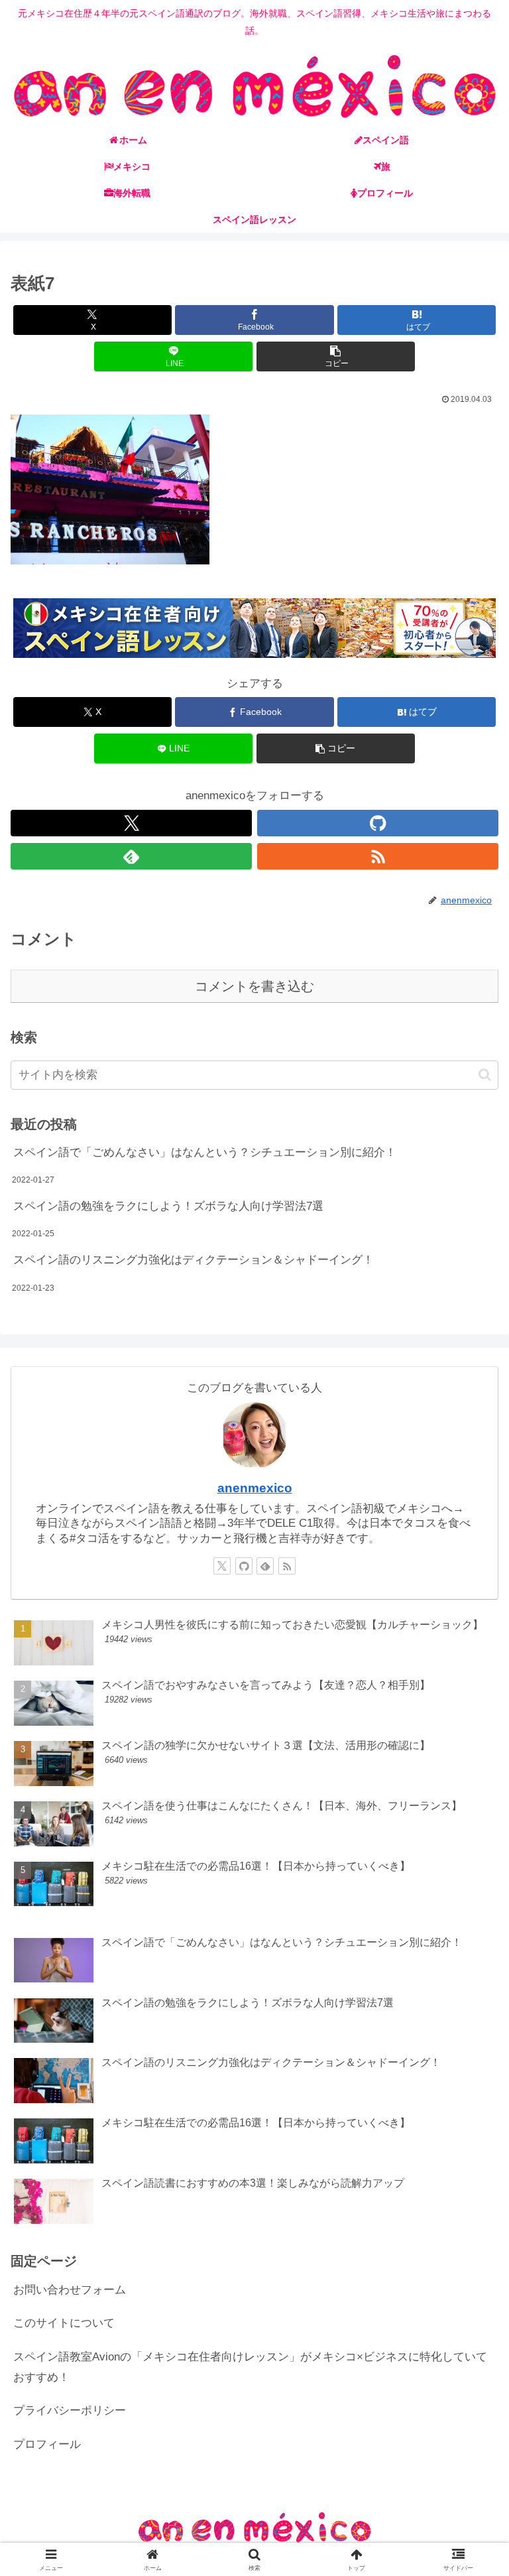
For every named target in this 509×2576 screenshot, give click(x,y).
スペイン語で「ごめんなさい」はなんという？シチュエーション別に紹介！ (205, 1152)
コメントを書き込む (254, 986)
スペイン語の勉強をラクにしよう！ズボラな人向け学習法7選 (168, 1206)
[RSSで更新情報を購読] (378, 856)
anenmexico (255, 1488)
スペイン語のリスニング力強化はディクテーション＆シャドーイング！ (194, 1260)
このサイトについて (64, 2323)
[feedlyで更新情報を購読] (131, 856)
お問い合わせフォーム (70, 2290)
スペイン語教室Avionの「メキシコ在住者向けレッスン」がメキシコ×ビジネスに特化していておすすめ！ (250, 2367)
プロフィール (47, 2444)
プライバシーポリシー (70, 2411)
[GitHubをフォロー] (378, 823)
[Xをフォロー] (131, 823)
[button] (336, 356)
